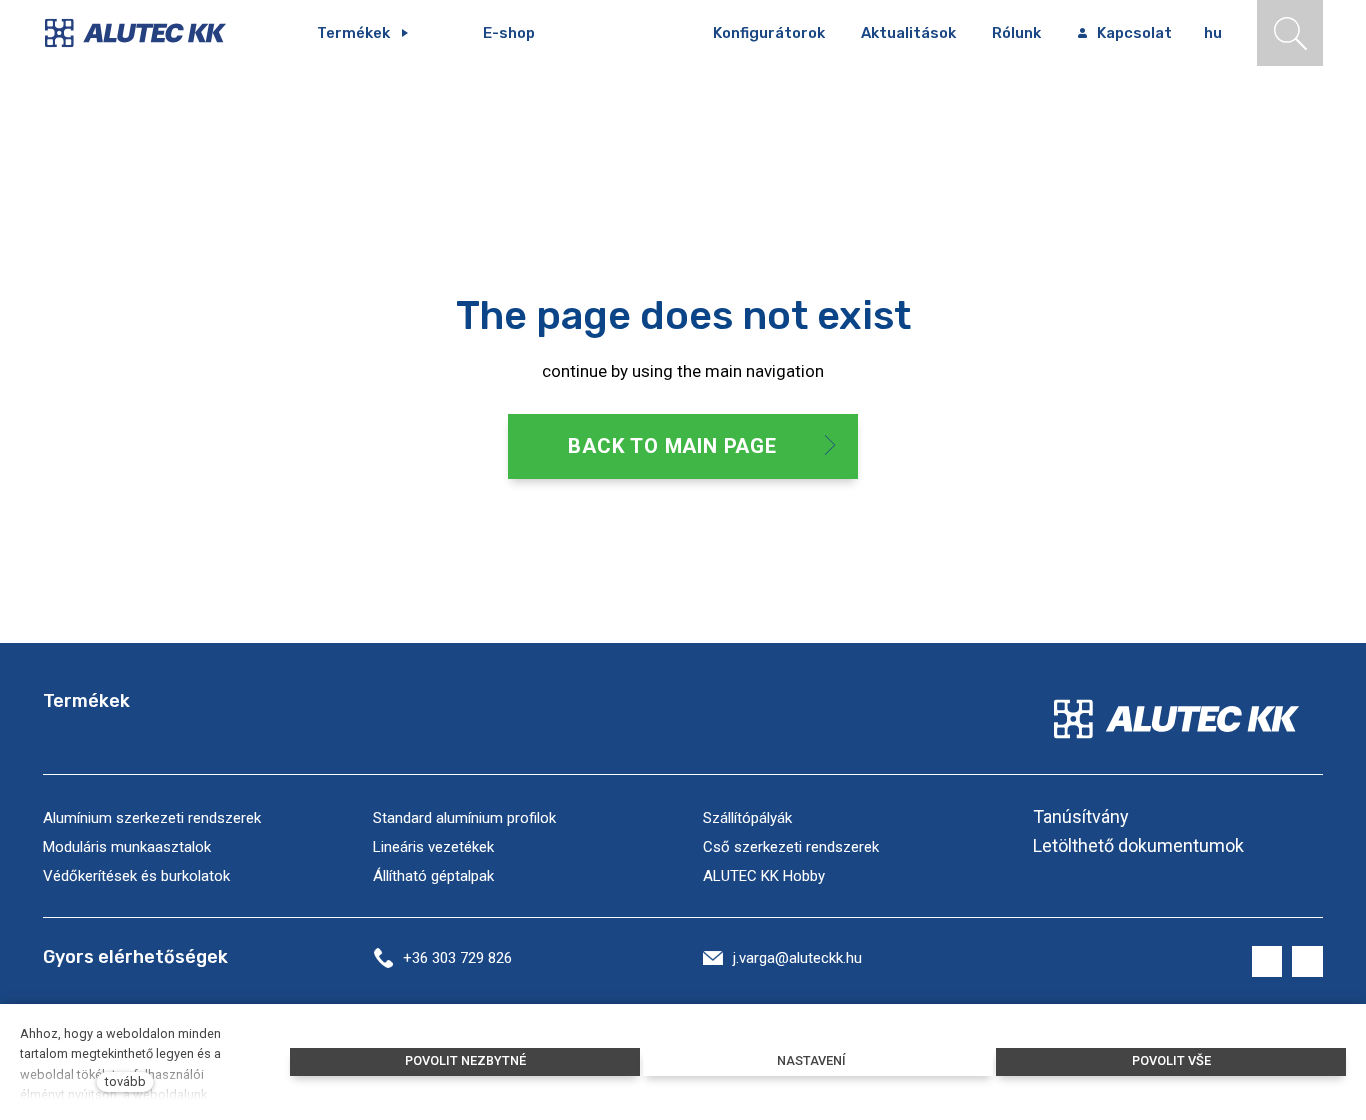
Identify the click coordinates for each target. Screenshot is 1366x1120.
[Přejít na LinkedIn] (1307, 961)
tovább (125, 1081)
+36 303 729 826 (457, 958)
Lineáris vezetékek (433, 847)
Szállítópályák (747, 818)
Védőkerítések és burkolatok (136, 876)
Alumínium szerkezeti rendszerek (152, 818)
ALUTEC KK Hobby (764, 876)
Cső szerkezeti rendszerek (791, 847)
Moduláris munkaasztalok (127, 847)
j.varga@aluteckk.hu (797, 958)
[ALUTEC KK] (150, 33)
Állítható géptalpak (433, 876)
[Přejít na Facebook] (1267, 961)
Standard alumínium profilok (464, 818)
